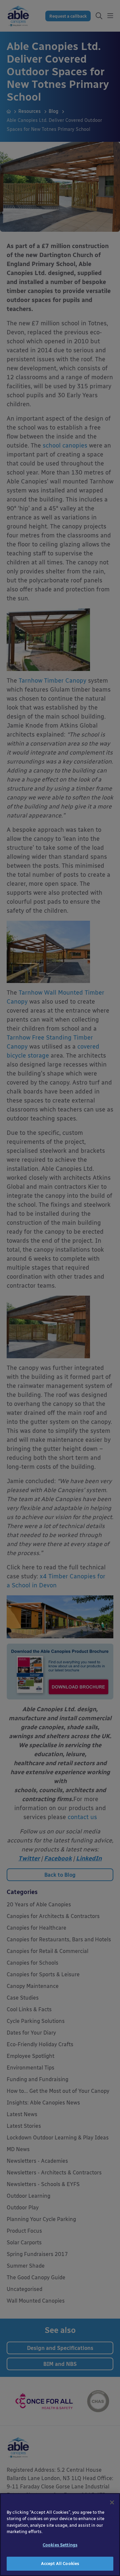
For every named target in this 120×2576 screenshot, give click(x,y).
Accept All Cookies (60, 2564)
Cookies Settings (60, 2545)
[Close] (112, 2502)
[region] (60, 2535)
